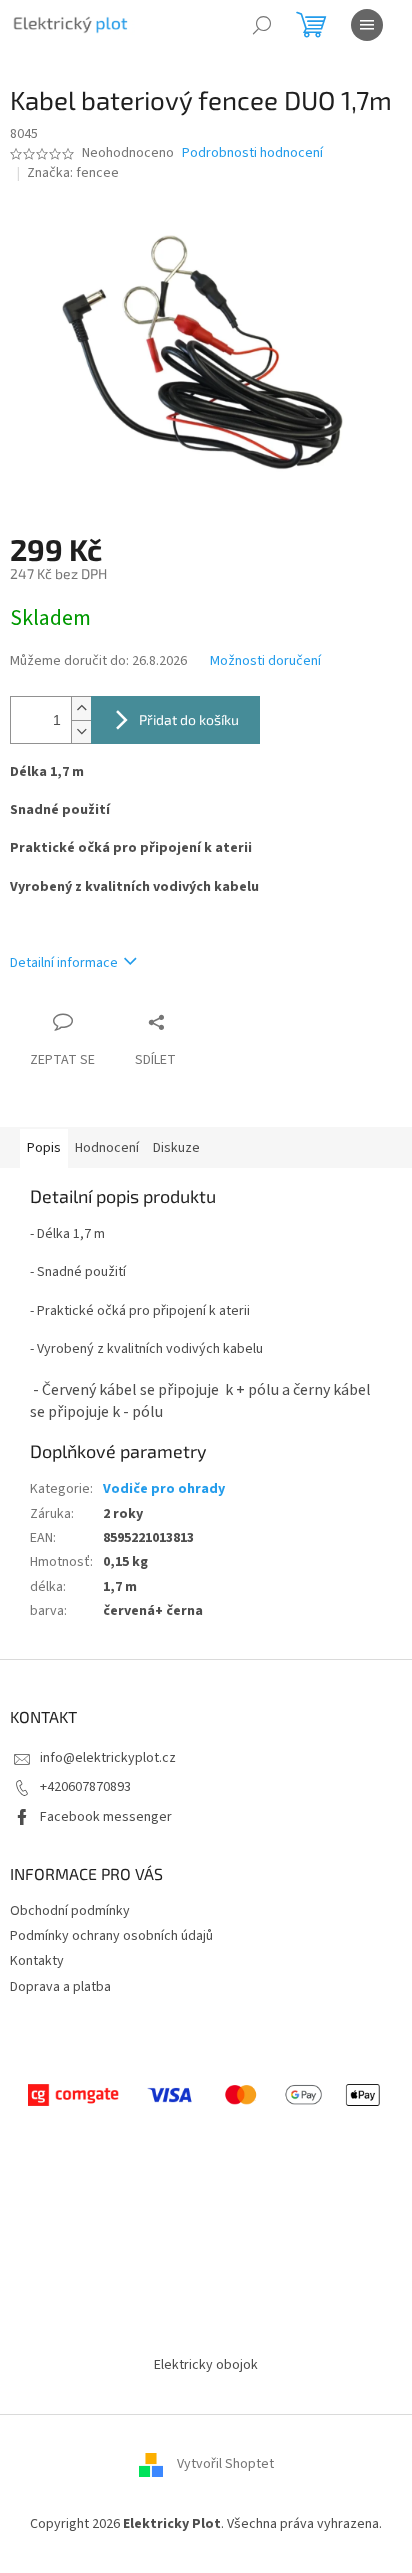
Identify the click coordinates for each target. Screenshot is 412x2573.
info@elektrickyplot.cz (108, 1758)
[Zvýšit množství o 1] (81, 708)
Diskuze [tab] (176, 1148)
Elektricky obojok (206, 2365)
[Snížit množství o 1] (81, 731)
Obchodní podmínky (70, 1911)
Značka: (73, 173)
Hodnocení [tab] (107, 1148)
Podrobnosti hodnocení (252, 153)
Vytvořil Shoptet (225, 2465)
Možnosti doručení (265, 661)
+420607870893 (85, 1787)
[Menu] (367, 25)
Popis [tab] (44, 1148)
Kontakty (37, 1961)
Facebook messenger (106, 1817)
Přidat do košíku (189, 719)
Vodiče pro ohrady (164, 1489)
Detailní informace (64, 963)
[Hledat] (262, 25)
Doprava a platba (60, 1987)
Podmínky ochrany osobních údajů (111, 1936)
